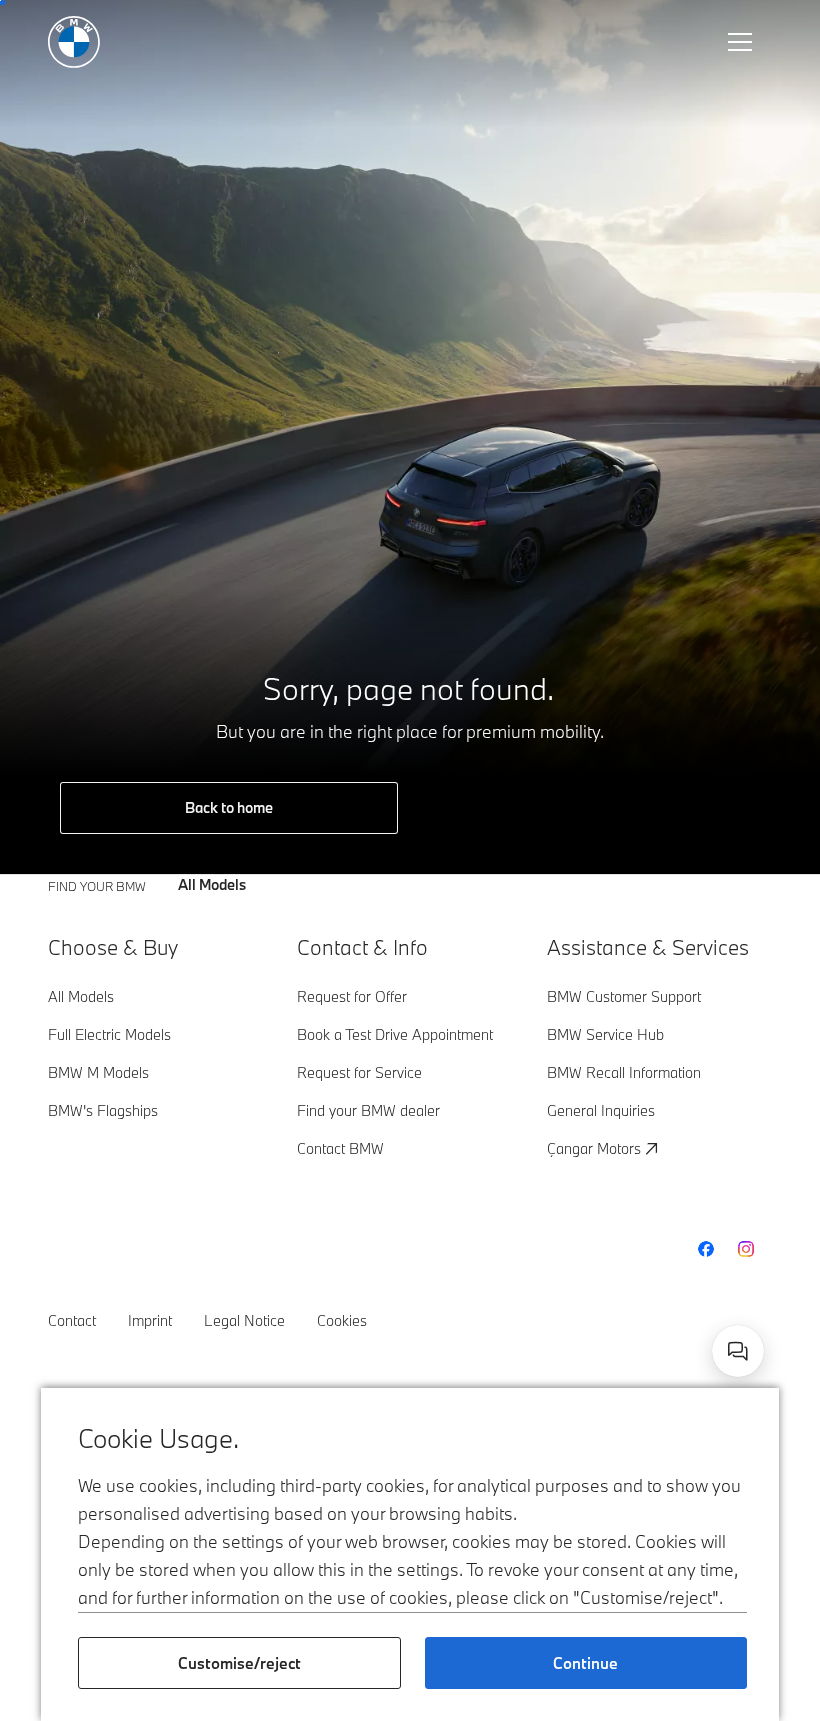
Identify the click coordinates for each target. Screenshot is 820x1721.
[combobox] (738, 1351)
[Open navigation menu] (742, 42)
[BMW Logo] (74, 42)
